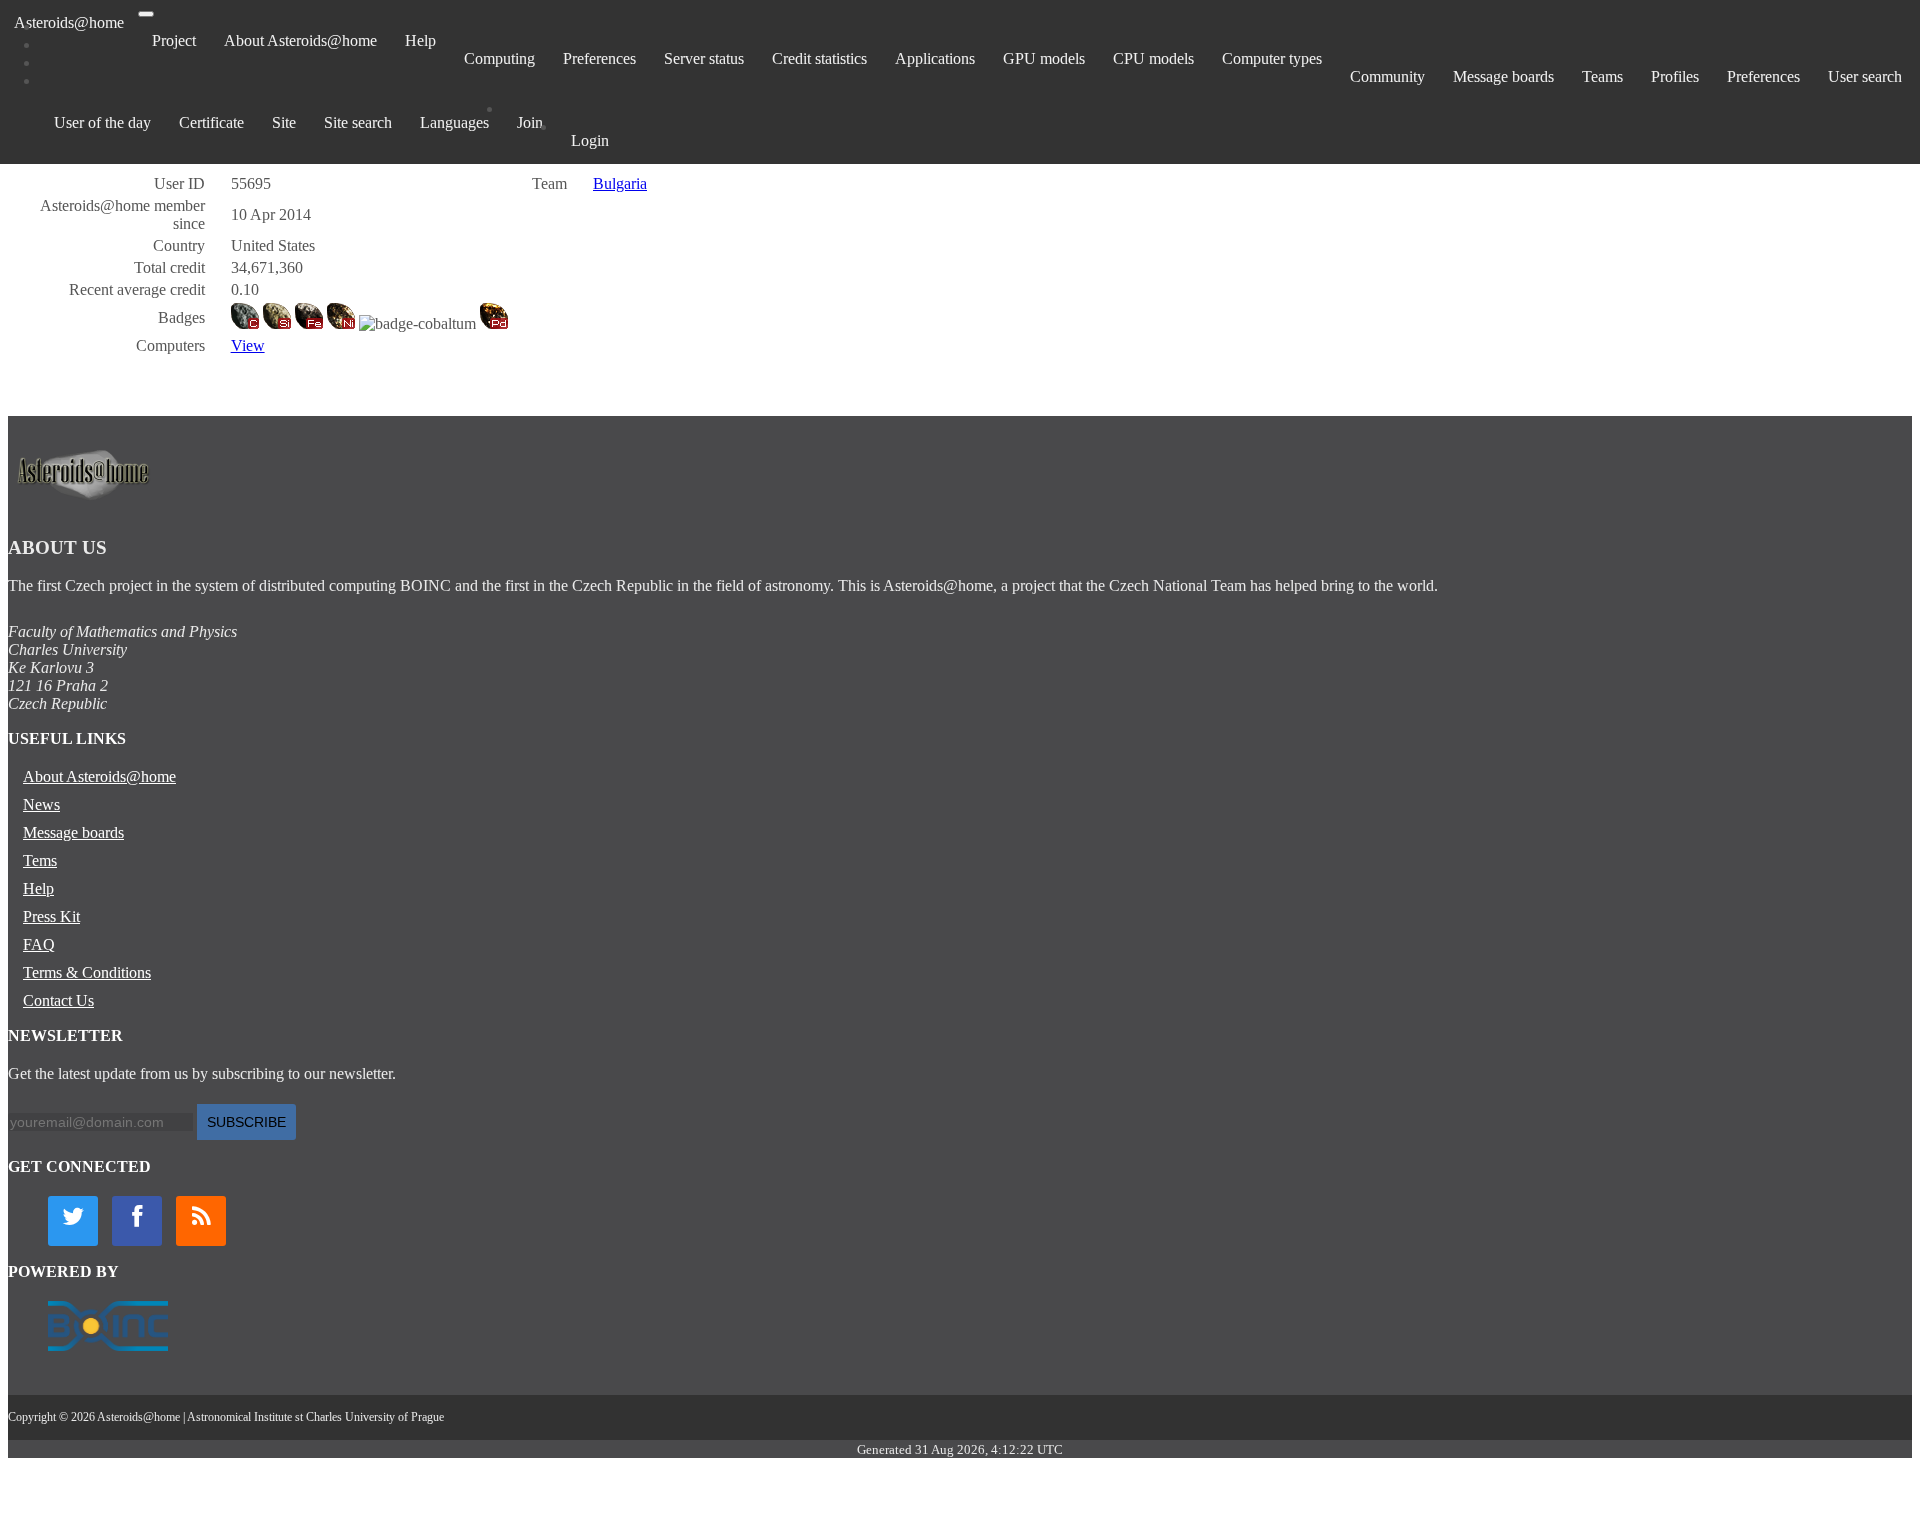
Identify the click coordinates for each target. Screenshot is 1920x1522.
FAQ (39, 944)
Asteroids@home (69, 22)
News (41, 804)
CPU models (1153, 58)
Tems (40, 860)
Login (590, 140)
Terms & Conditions (87, 972)
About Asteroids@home (300, 40)
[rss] (201, 1221)
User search (1865, 76)
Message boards (1503, 76)
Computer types (1272, 58)
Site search (358, 122)
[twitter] (73, 1221)
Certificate (211, 122)
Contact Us (58, 1000)
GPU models (1044, 58)
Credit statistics (819, 58)
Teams (1602, 76)
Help (420, 40)
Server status (704, 58)
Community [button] (1387, 76)
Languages (454, 122)
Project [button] (174, 40)
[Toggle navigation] (146, 14)
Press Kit (51, 916)
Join (530, 122)
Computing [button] (499, 58)
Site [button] (284, 122)
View (248, 345)
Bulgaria (620, 183)
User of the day (102, 122)
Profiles (1675, 76)
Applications (935, 58)
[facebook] (137, 1221)
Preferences (599, 58)
